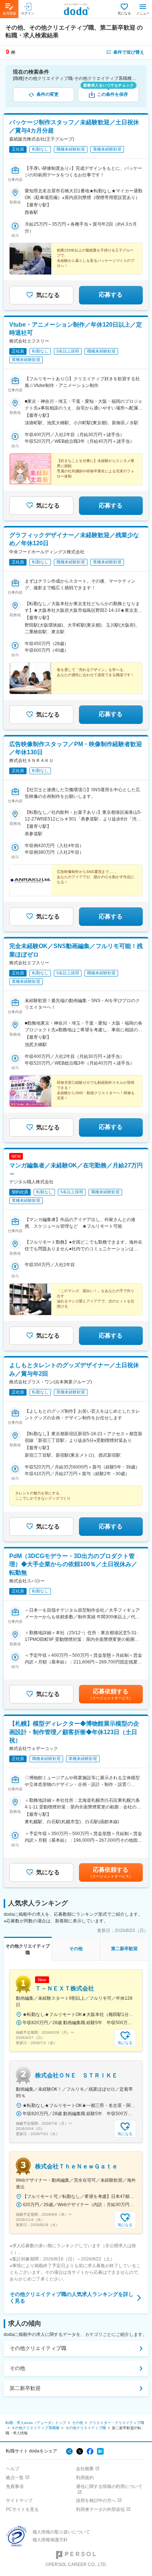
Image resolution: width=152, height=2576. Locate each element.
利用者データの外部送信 (100, 2509)
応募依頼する (111, 1694)
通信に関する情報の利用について (109, 2486)
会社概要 (85, 2469)
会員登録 (9, 13)
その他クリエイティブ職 (38, 2348)
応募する (111, 295)
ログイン (28, 13)
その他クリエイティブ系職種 (35, 2428)
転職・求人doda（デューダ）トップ (36, 2423)
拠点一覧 (15, 2478)
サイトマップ (19, 2501)
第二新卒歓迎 (25, 2388)
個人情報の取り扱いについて (61, 2532)
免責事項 (15, 2486)
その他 (17, 2368)
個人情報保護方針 (50, 2540)
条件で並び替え (129, 52)
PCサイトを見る (22, 2509)
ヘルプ (13, 2469)
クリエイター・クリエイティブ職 (117, 2423)
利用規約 (85, 2478)
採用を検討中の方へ (96, 2501)
